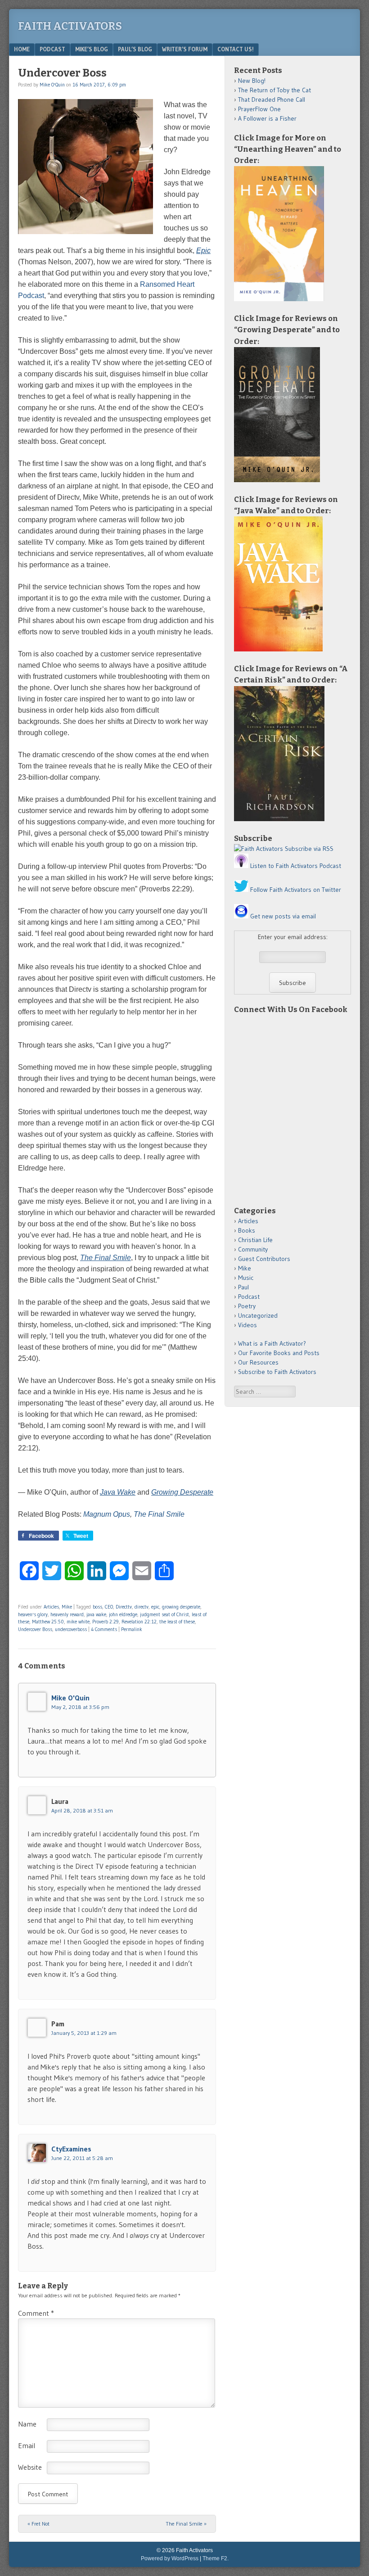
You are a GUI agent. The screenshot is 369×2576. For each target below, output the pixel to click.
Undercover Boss (35, 1629)
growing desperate (181, 1607)
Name (27, 2424)
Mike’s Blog (92, 49)
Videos (247, 1325)
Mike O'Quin (52, 85)
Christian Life (255, 1240)
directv (142, 1607)
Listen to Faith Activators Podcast (296, 866)
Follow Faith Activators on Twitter (296, 890)
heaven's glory (33, 1614)
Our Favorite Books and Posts (279, 1353)
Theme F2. (216, 2558)
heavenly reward (67, 1614)
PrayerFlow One (259, 109)
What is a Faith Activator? (272, 1343)
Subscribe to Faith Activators (277, 1372)
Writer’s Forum (185, 49)
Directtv (124, 1607)
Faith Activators (70, 26)
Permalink (132, 1629)
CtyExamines (71, 2149)
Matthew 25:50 (48, 1622)
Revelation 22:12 (139, 1622)
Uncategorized (258, 1315)
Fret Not (38, 2524)
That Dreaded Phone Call (272, 99)
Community (253, 1249)
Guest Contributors (264, 1259)
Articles (51, 1607)
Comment (36, 2313)
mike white (78, 1622)
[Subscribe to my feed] (259, 849)
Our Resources (258, 1362)
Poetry (247, 1306)
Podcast (52, 49)
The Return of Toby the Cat (274, 90)
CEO (109, 1607)
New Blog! (252, 81)
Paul (243, 1287)
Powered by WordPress (170, 2558)
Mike (67, 1607)
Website (30, 2467)
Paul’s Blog (135, 49)
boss (97, 1607)
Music (246, 1278)
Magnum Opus (107, 1514)
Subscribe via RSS (309, 849)
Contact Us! (236, 49)
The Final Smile (159, 1514)
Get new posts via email (283, 916)
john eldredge (123, 1614)
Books (247, 1230)
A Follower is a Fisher (267, 118)
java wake (96, 1614)
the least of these (177, 1622)
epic (155, 1607)
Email (27, 2445)
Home (22, 49)
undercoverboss (71, 1629)
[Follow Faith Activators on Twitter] (241, 890)
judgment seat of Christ (164, 1614)
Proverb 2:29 (106, 1622)
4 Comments (104, 1629)
